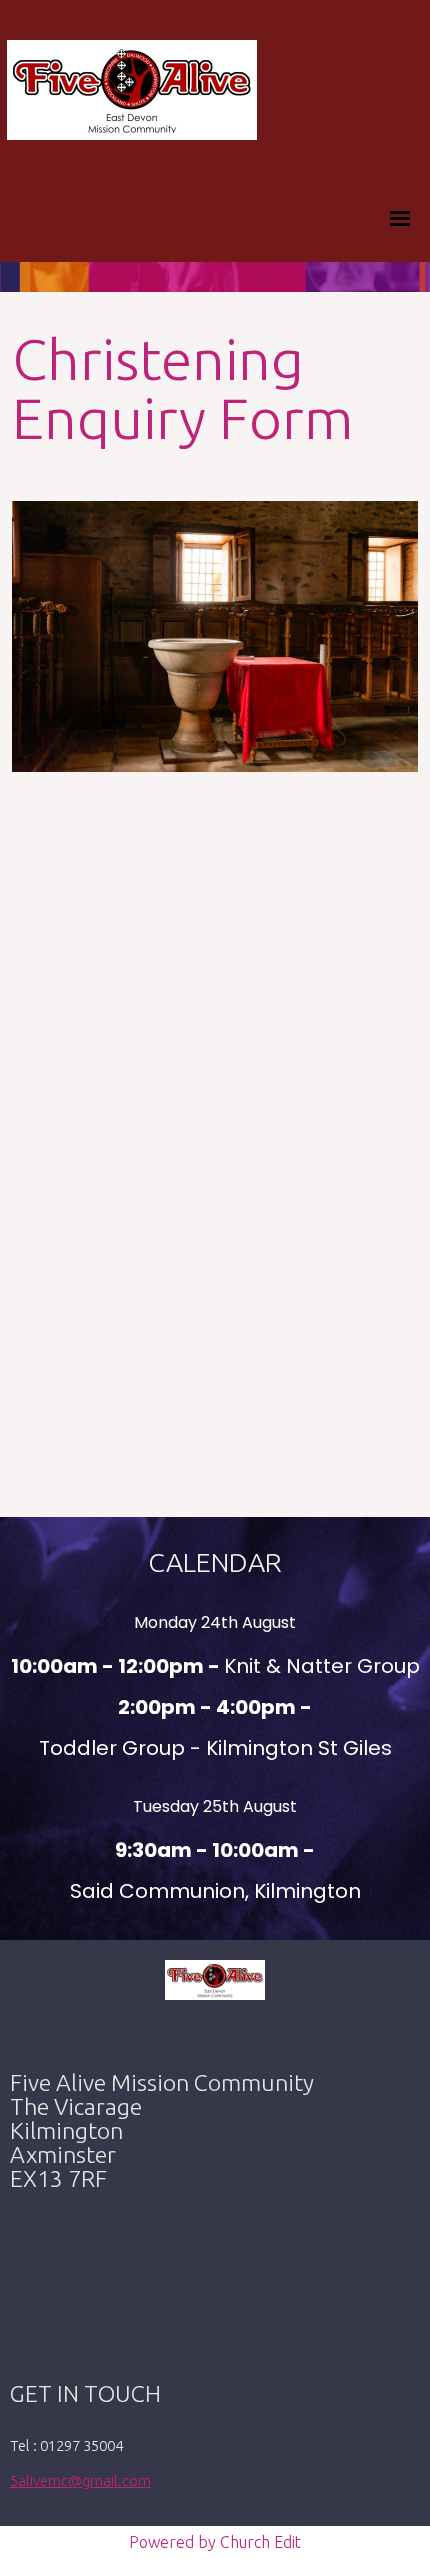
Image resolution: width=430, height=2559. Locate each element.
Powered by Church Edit (215, 2542)
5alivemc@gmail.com (80, 2480)
